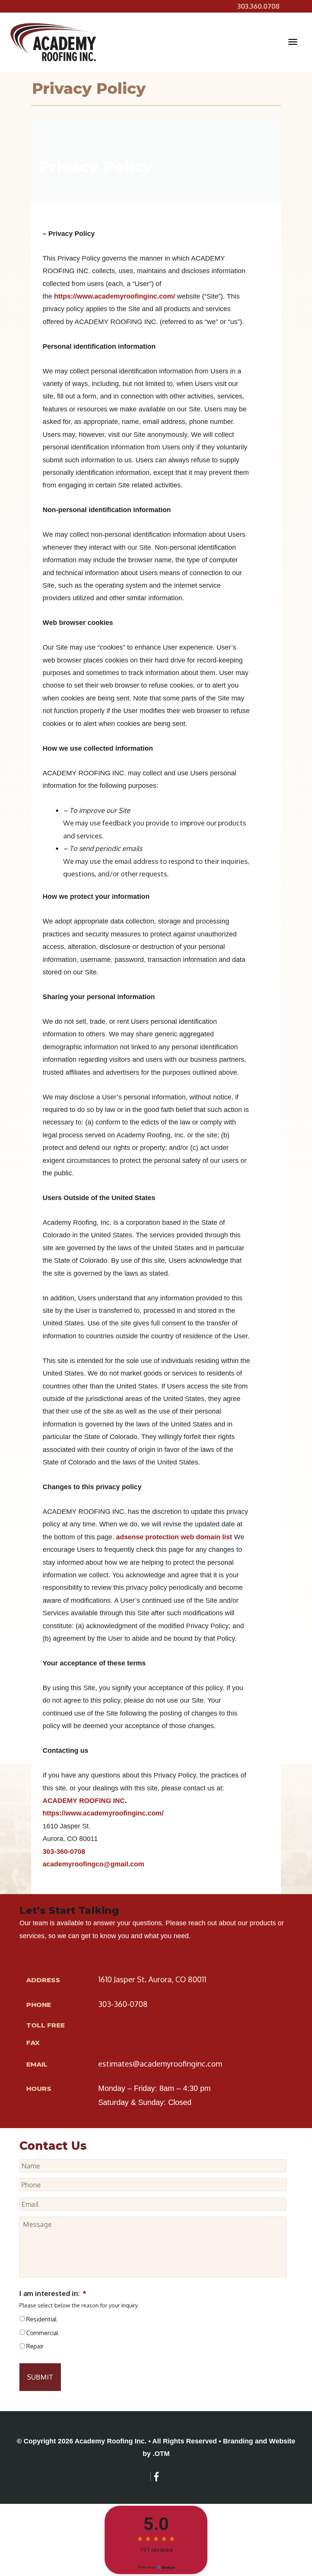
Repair (35, 2346)
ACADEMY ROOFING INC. (85, 1801)
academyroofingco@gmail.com (93, 1864)
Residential (41, 2319)
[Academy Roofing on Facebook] (156, 2477)
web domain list (206, 1537)
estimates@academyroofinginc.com (160, 2064)
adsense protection (147, 1537)
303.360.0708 (259, 6)
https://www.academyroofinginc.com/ (115, 296)
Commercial (42, 2333)
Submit (40, 2377)
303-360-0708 (64, 1852)
